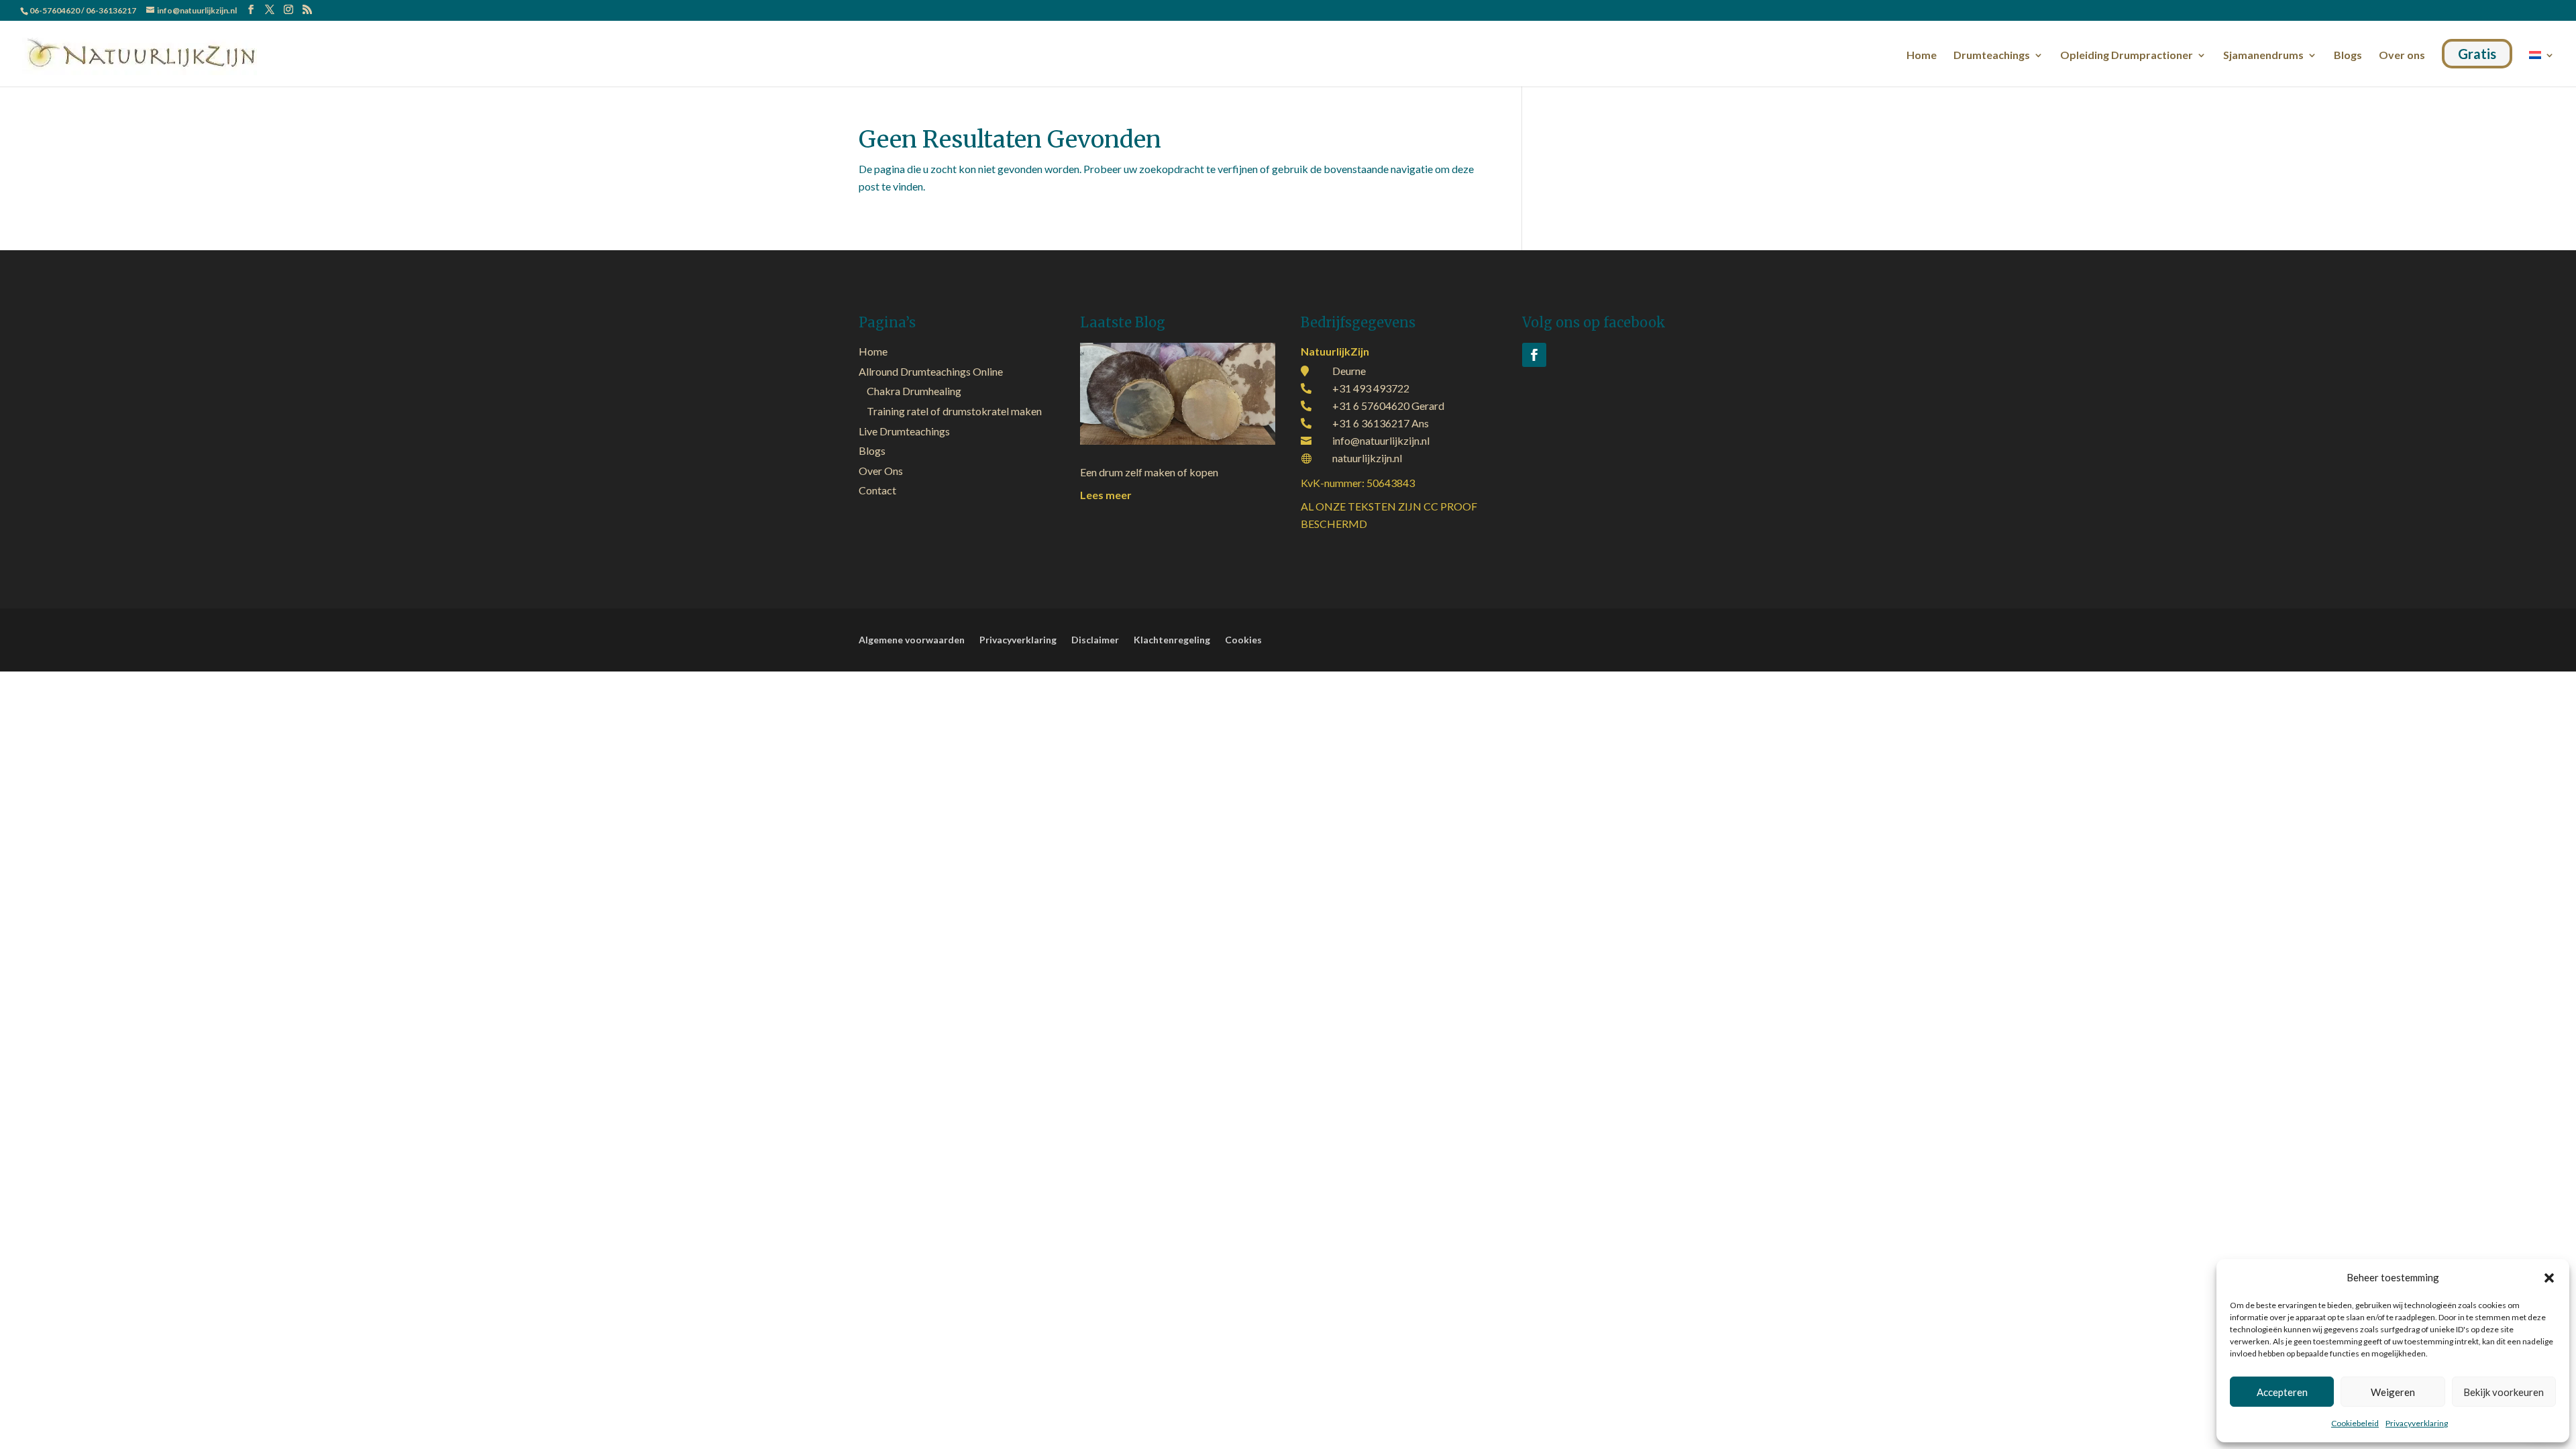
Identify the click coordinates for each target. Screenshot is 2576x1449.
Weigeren (2393, 1392)
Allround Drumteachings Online (931, 371)
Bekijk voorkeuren (2504, 1392)
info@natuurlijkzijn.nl (1381, 440)
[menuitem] (2542, 66)
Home (1922, 56)
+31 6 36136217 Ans (1381, 423)
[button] (2549, 1278)
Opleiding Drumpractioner (2127, 56)
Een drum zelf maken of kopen (1149, 472)
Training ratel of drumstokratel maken (954, 411)
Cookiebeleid (2355, 1423)
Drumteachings (1992, 56)
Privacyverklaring (2417, 1423)
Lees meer (1106, 495)
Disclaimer (1095, 640)
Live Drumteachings (904, 431)
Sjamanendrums (2263, 56)
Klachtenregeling (1172, 640)
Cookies (1243, 640)
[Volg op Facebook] (1534, 355)
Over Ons (881, 471)
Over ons (2402, 56)
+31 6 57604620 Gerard (1388, 406)
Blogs (2348, 56)
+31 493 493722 (1371, 388)
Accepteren (2282, 1392)
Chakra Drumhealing (914, 391)
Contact (877, 490)
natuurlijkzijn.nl (1367, 458)
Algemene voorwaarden (912, 640)
